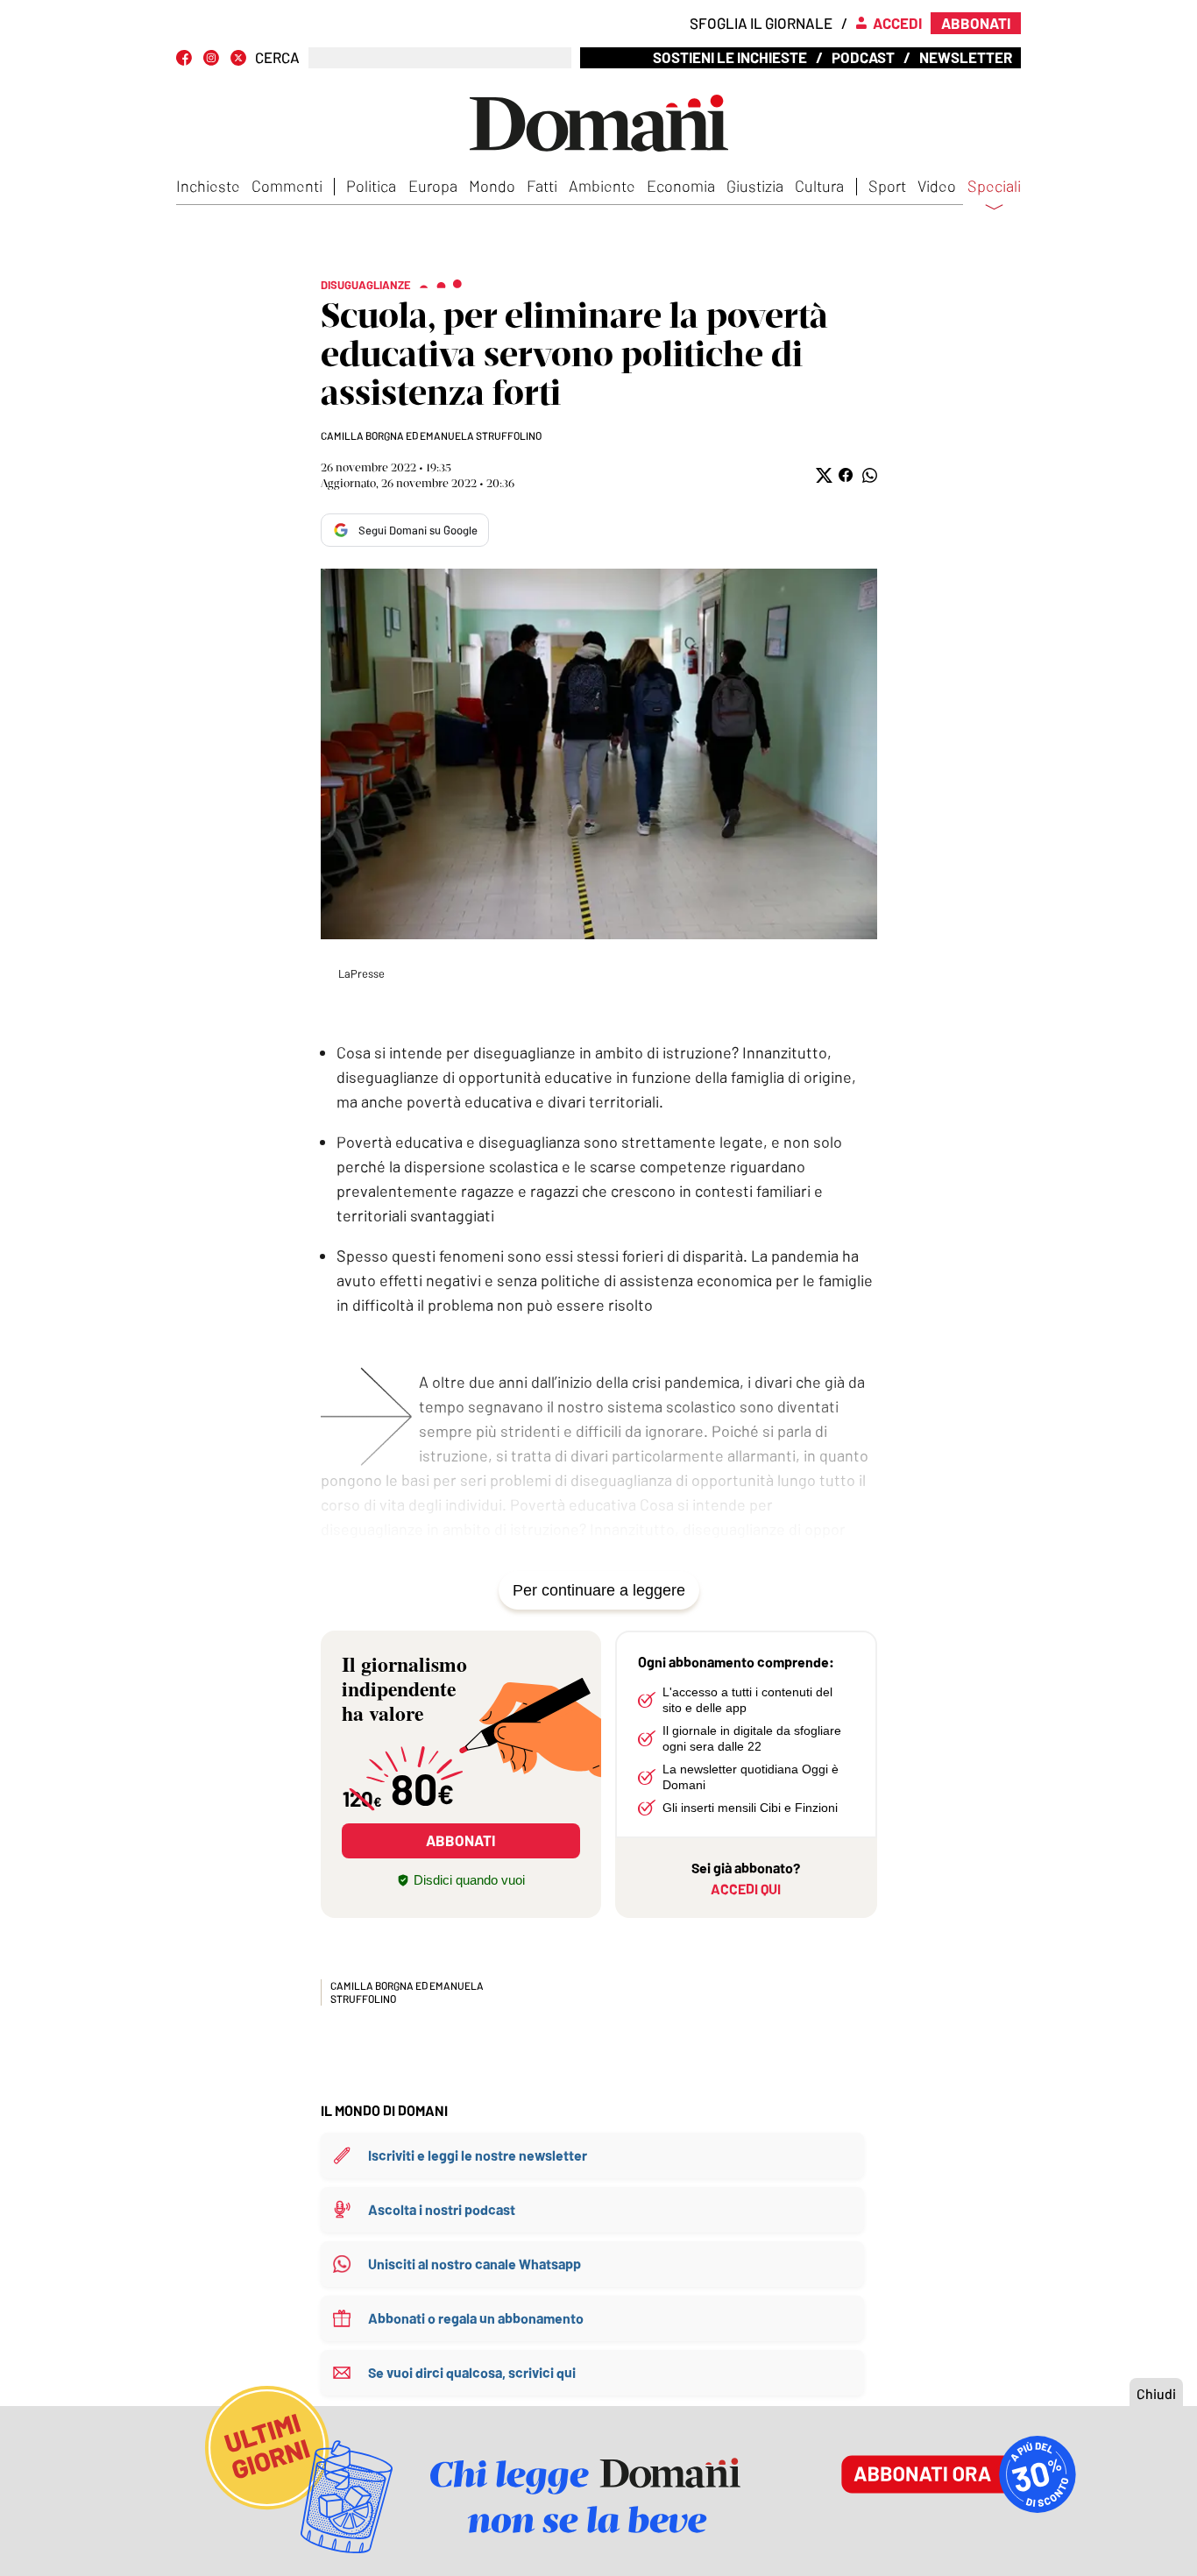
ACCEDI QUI (746, 1889)
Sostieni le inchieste (730, 57)
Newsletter (966, 57)
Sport (887, 186)
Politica (371, 186)
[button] (822, 475)
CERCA (277, 57)
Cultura (819, 186)
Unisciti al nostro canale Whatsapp (475, 2264)
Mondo (492, 186)
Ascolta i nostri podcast (442, 2209)
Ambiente (602, 186)
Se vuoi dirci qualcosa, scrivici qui (472, 2372)
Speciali (994, 187)
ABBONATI (460, 1840)
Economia (681, 186)
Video (937, 186)
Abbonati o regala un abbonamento (476, 2318)
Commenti (287, 186)
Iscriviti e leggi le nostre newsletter (478, 2155)
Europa (433, 186)
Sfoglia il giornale (761, 23)
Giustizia (755, 186)
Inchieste (208, 186)
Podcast (863, 57)
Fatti (542, 186)
